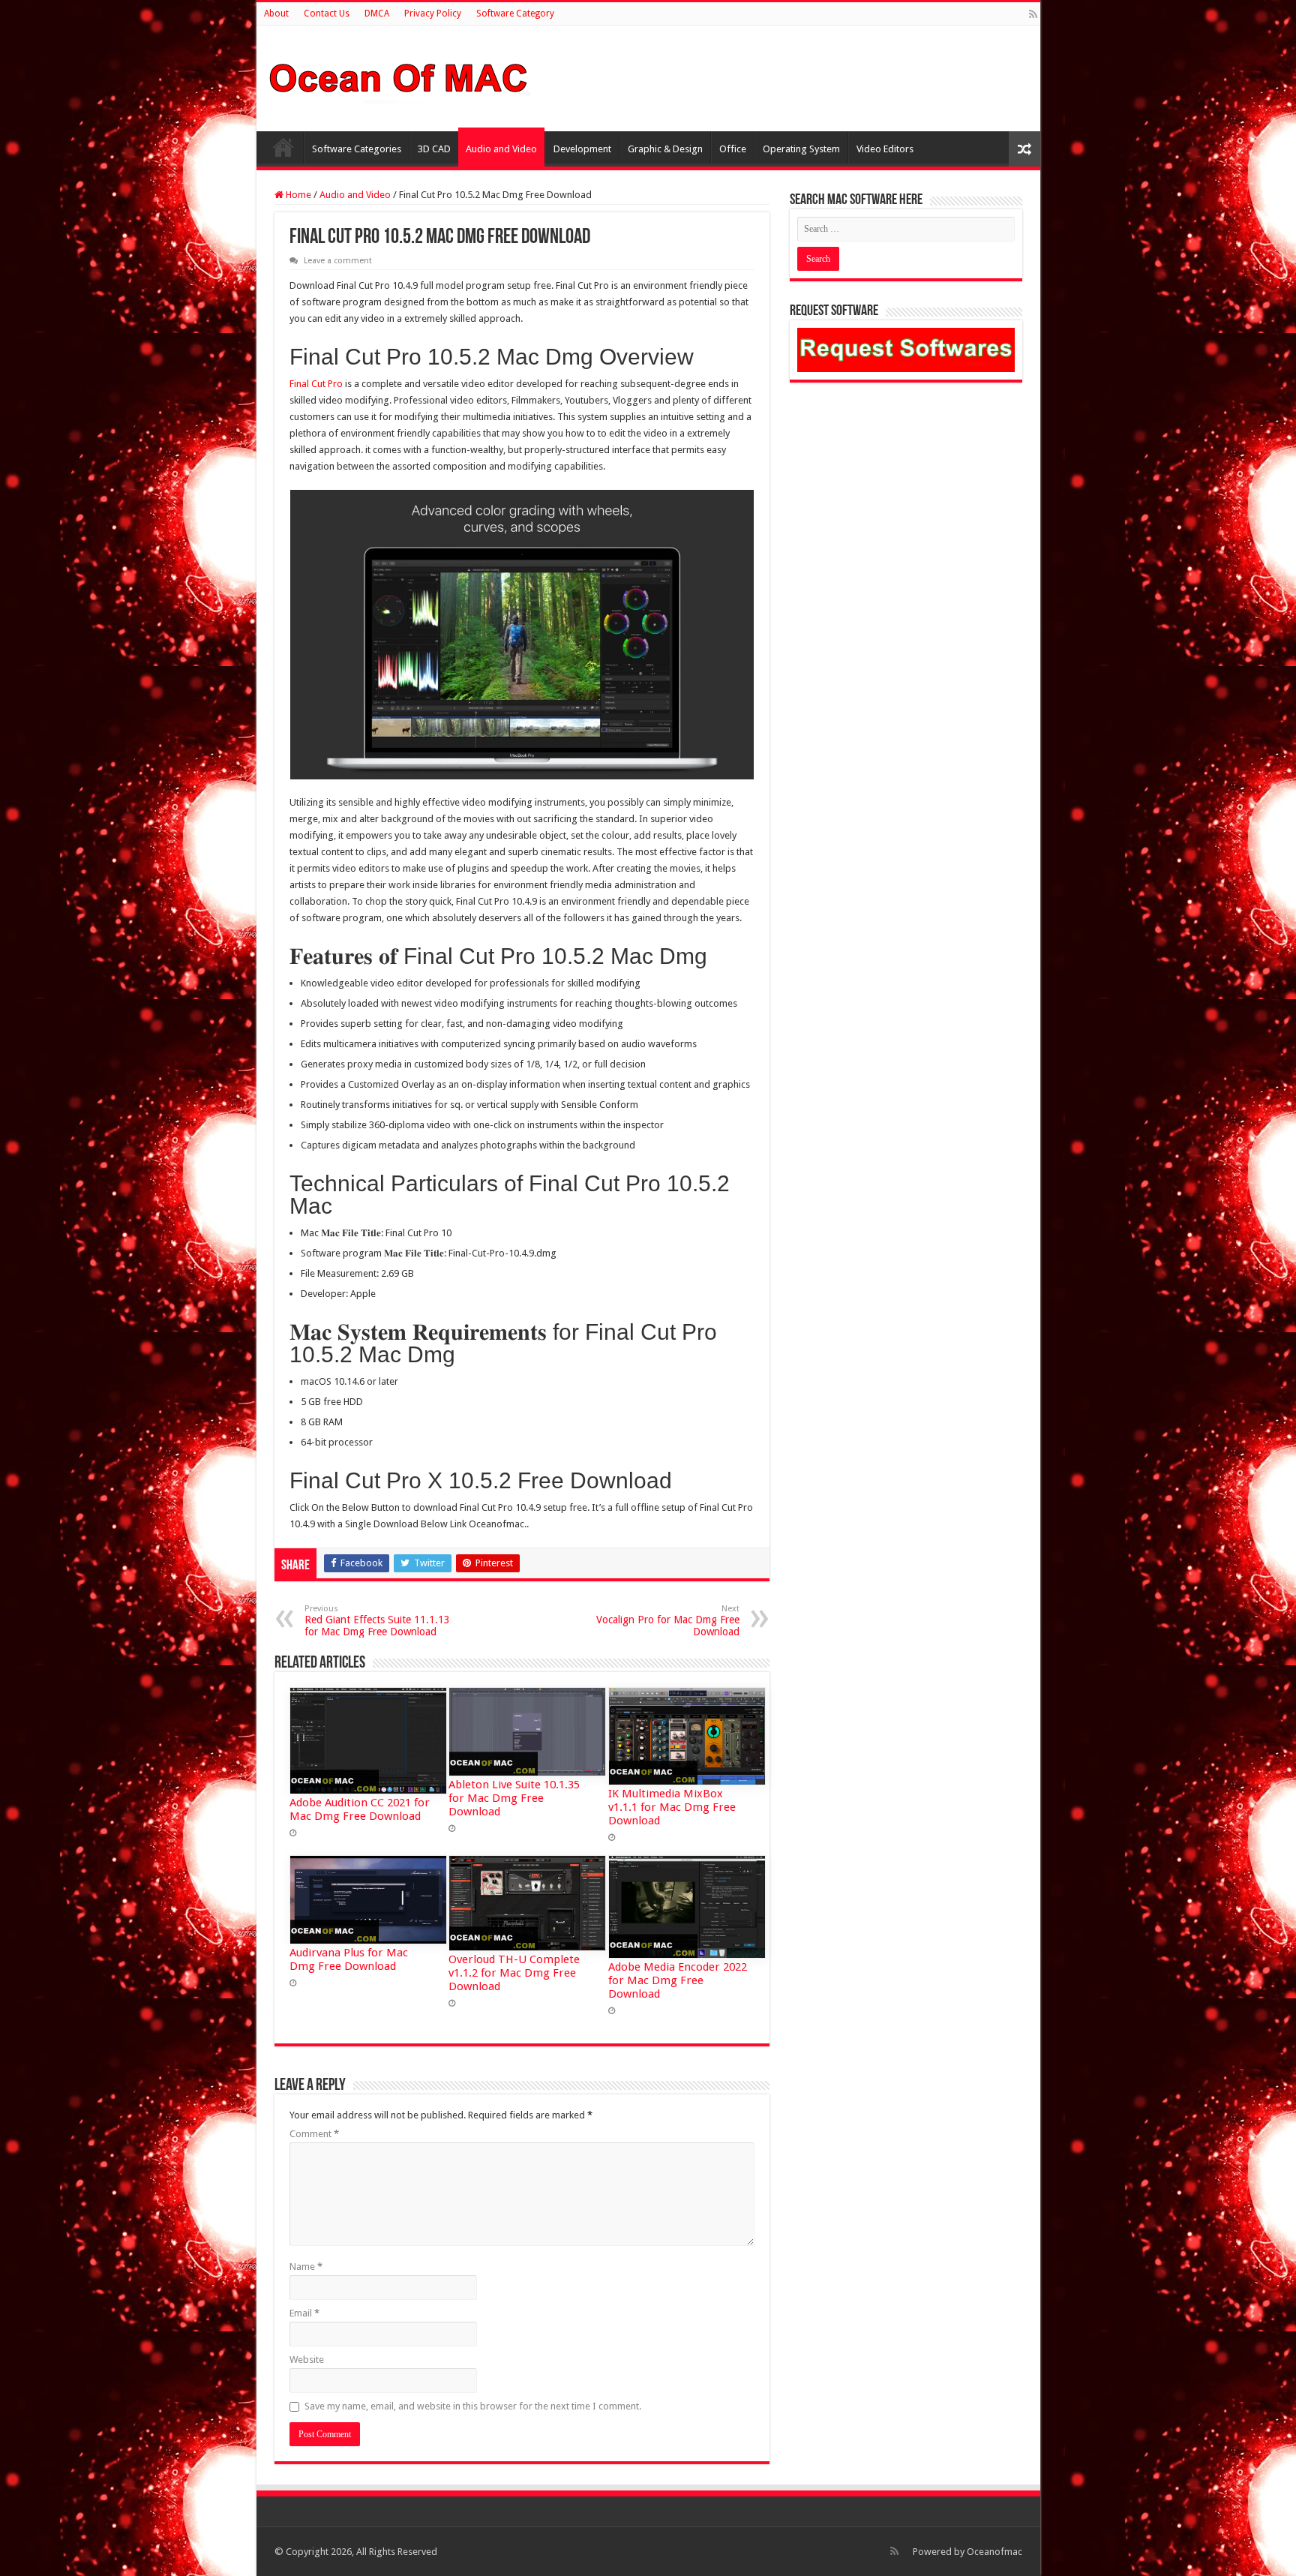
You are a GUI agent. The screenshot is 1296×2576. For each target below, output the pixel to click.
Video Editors (885, 149)
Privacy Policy (433, 14)
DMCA (377, 14)
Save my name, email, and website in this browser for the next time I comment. (473, 2406)
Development (582, 149)
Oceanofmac (994, 2552)
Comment (314, 2134)
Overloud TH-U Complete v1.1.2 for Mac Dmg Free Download (514, 1973)
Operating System (801, 149)
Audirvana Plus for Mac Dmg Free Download (349, 1959)
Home (283, 147)
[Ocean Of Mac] (399, 76)
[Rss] (1033, 14)
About (276, 14)
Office (733, 149)
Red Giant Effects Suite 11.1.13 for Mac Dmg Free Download (377, 1621)
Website (307, 2360)
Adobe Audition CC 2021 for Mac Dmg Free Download (360, 1809)
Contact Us (327, 14)
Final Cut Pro (316, 384)
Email (304, 2313)
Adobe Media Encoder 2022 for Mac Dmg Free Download (678, 1980)
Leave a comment (338, 261)
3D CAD (434, 149)
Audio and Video (501, 149)
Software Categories (357, 149)
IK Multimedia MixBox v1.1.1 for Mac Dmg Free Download (672, 1807)
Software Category (515, 14)
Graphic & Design (665, 149)
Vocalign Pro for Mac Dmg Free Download (668, 1621)
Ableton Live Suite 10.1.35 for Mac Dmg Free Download (514, 1798)
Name (306, 2267)
